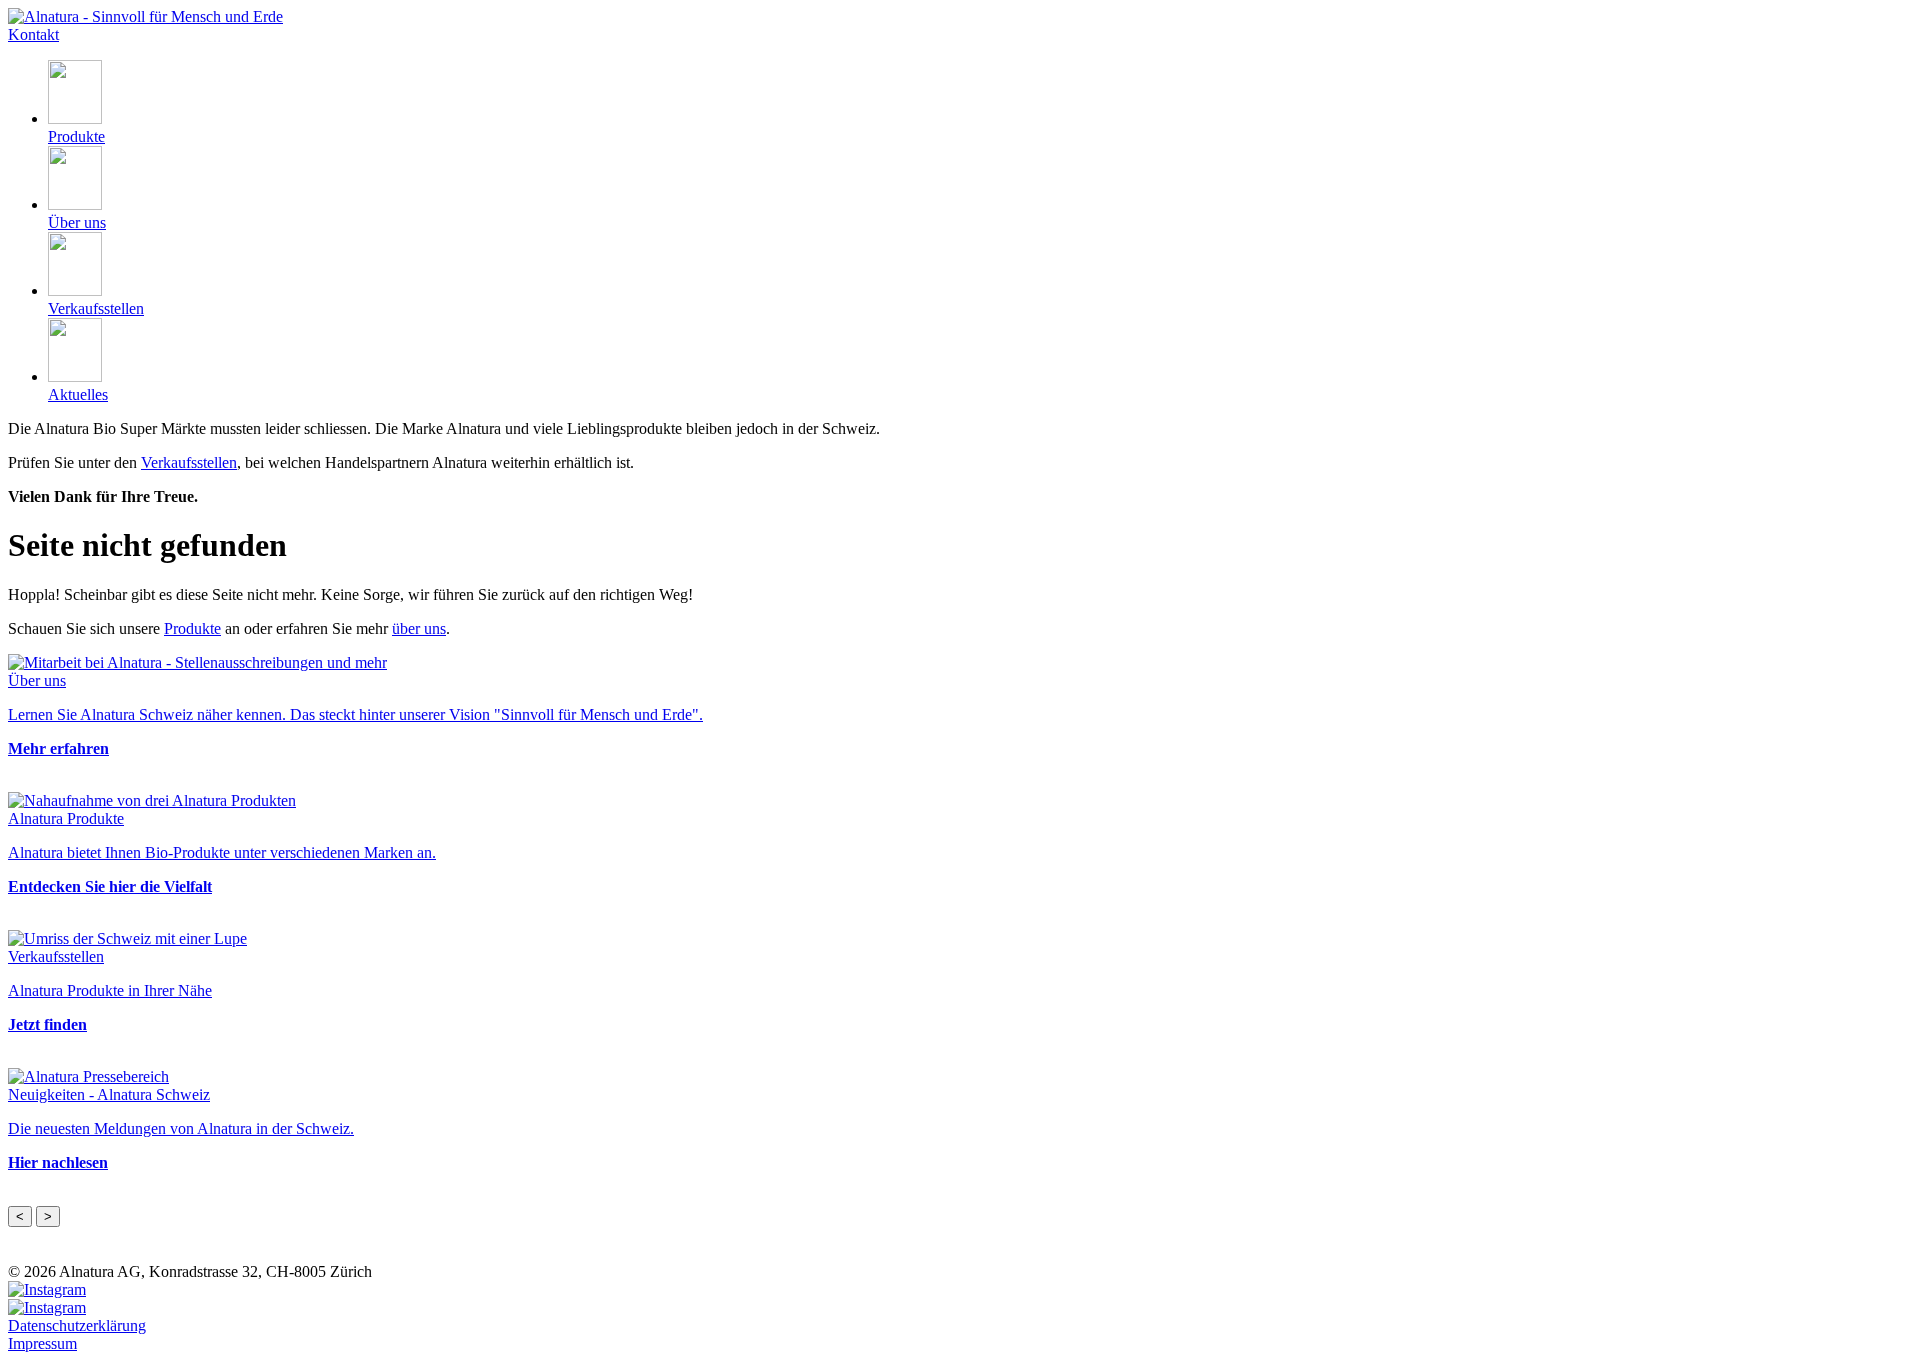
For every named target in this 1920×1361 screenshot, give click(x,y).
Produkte (192, 628)
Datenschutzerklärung (77, 1325)
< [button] (20, 1216)
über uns (419, 628)
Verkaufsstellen (189, 462)
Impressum (42, 1343)
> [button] (48, 1216)
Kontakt (33, 34)
